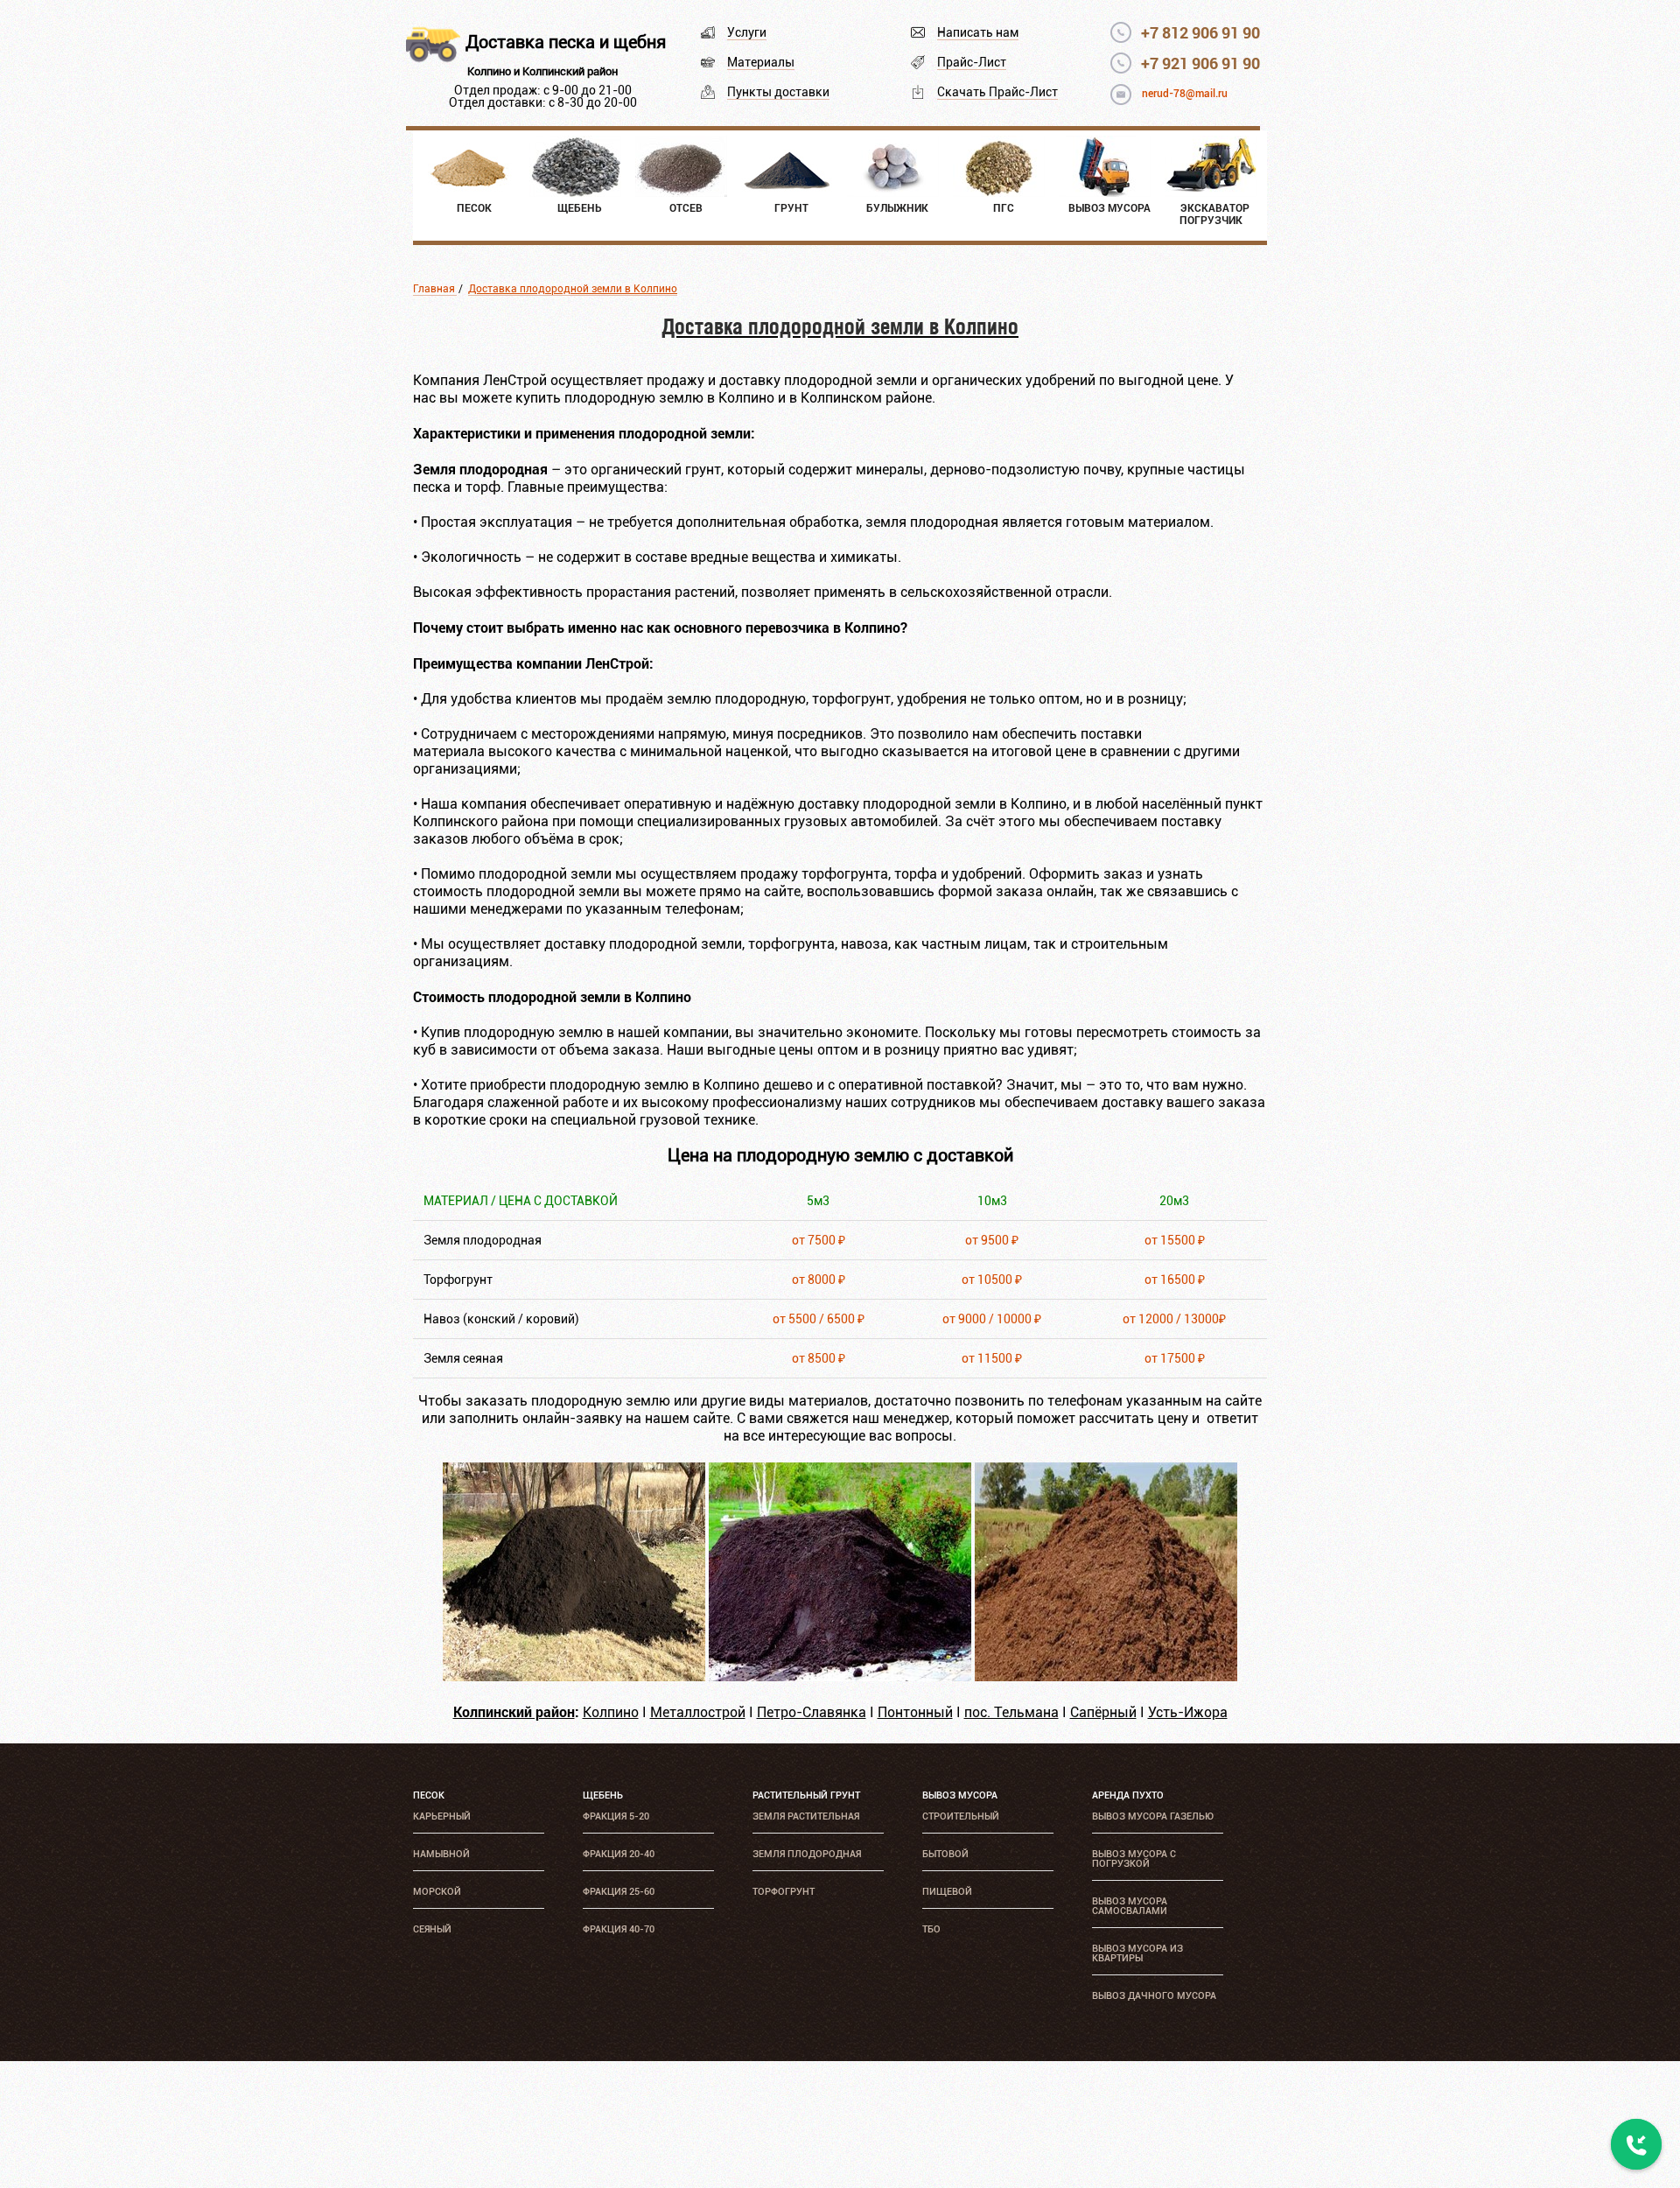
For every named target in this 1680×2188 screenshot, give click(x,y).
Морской (437, 1892)
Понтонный (915, 1712)
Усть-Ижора (1188, 1712)
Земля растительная (806, 1816)
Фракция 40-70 (619, 1929)
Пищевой (947, 1892)
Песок (429, 1795)
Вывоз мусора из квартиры (1137, 1953)
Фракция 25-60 (619, 1892)
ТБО (931, 1929)
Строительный (961, 1816)
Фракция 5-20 (616, 1816)
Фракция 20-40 (619, 1854)
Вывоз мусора (960, 1795)
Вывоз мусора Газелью (1153, 1816)
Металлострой (698, 1712)
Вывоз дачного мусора (1154, 1996)
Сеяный (432, 1929)
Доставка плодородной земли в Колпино (573, 289)
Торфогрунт (784, 1892)
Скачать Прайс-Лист (997, 92)
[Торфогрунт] (840, 1676)
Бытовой (945, 1854)
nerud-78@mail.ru (1185, 94)
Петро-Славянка (812, 1712)
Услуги (747, 32)
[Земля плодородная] (574, 1676)
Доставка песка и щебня (566, 42)
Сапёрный (1103, 1712)
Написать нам (978, 32)
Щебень (603, 1795)
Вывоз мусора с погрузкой (1134, 1859)
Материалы (761, 62)
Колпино (611, 1712)
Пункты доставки (778, 92)
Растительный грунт (806, 1795)
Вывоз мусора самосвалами (1130, 1906)
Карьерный (442, 1816)
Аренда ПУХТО (1128, 1795)
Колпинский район (514, 1711)
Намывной (441, 1854)
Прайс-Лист (972, 62)
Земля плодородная (807, 1854)
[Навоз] (1106, 1676)
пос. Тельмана (1011, 1712)
